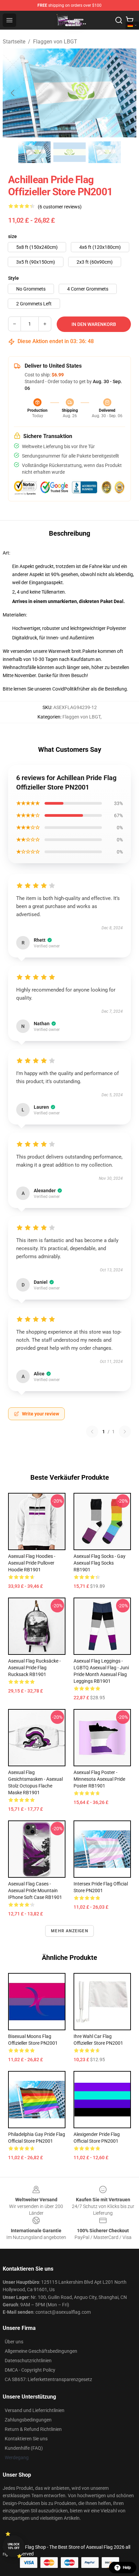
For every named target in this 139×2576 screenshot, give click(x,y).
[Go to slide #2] (69, 152)
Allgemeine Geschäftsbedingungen (41, 2351)
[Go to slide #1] (34, 152)
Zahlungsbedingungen (28, 2420)
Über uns (14, 2342)
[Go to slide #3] (105, 152)
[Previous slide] (13, 93)
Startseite (14, 42)
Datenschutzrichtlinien (28, 2361)
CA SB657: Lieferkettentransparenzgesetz (48, 2379)
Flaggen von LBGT (55, 42)
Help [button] (127, 2568)
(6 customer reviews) (60, 207)
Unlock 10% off (14, 2546)
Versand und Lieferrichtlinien (35, 2410)
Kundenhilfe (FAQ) (24, 2448)
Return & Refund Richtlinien (33, 2429)
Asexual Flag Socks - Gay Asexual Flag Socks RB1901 (100, 1563)
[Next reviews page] (125, 1432)
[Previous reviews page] (92, 1432)
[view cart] (130, 20)
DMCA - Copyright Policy (30, 2370)
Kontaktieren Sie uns (26, 2439)
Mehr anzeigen (69, 1931)
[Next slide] (126, 93)
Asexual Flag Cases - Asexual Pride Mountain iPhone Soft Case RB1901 (35, 1891)
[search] (119, 20)
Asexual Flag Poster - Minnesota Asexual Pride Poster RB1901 (99, 1779)
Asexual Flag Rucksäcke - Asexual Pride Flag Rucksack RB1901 (34, 1668)
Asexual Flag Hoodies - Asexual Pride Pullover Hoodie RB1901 (32, 1563)
